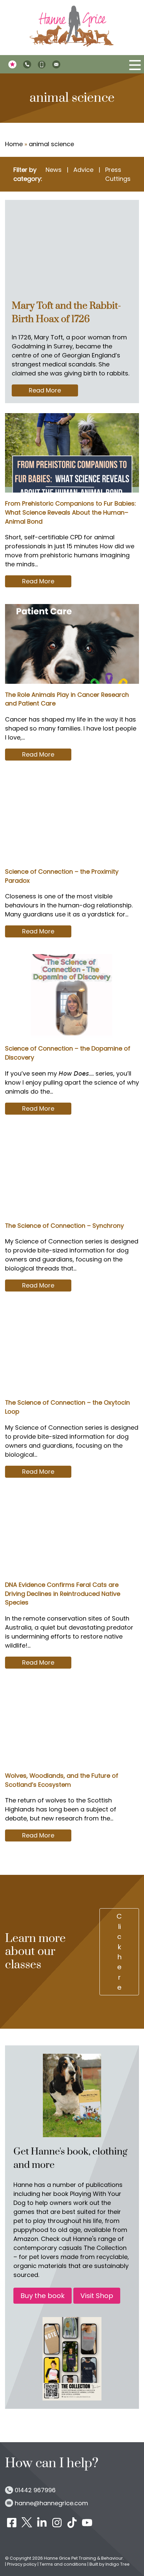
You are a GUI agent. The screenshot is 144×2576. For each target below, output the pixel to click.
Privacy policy (22, 2564)
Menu (135, 65)
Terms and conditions (63, 2564)
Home (14, 144)
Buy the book (43, 2296)
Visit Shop (97, 2296)
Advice (83, 170)
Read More (53, 391)
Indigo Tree (118, 2564)
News (54, 170)
